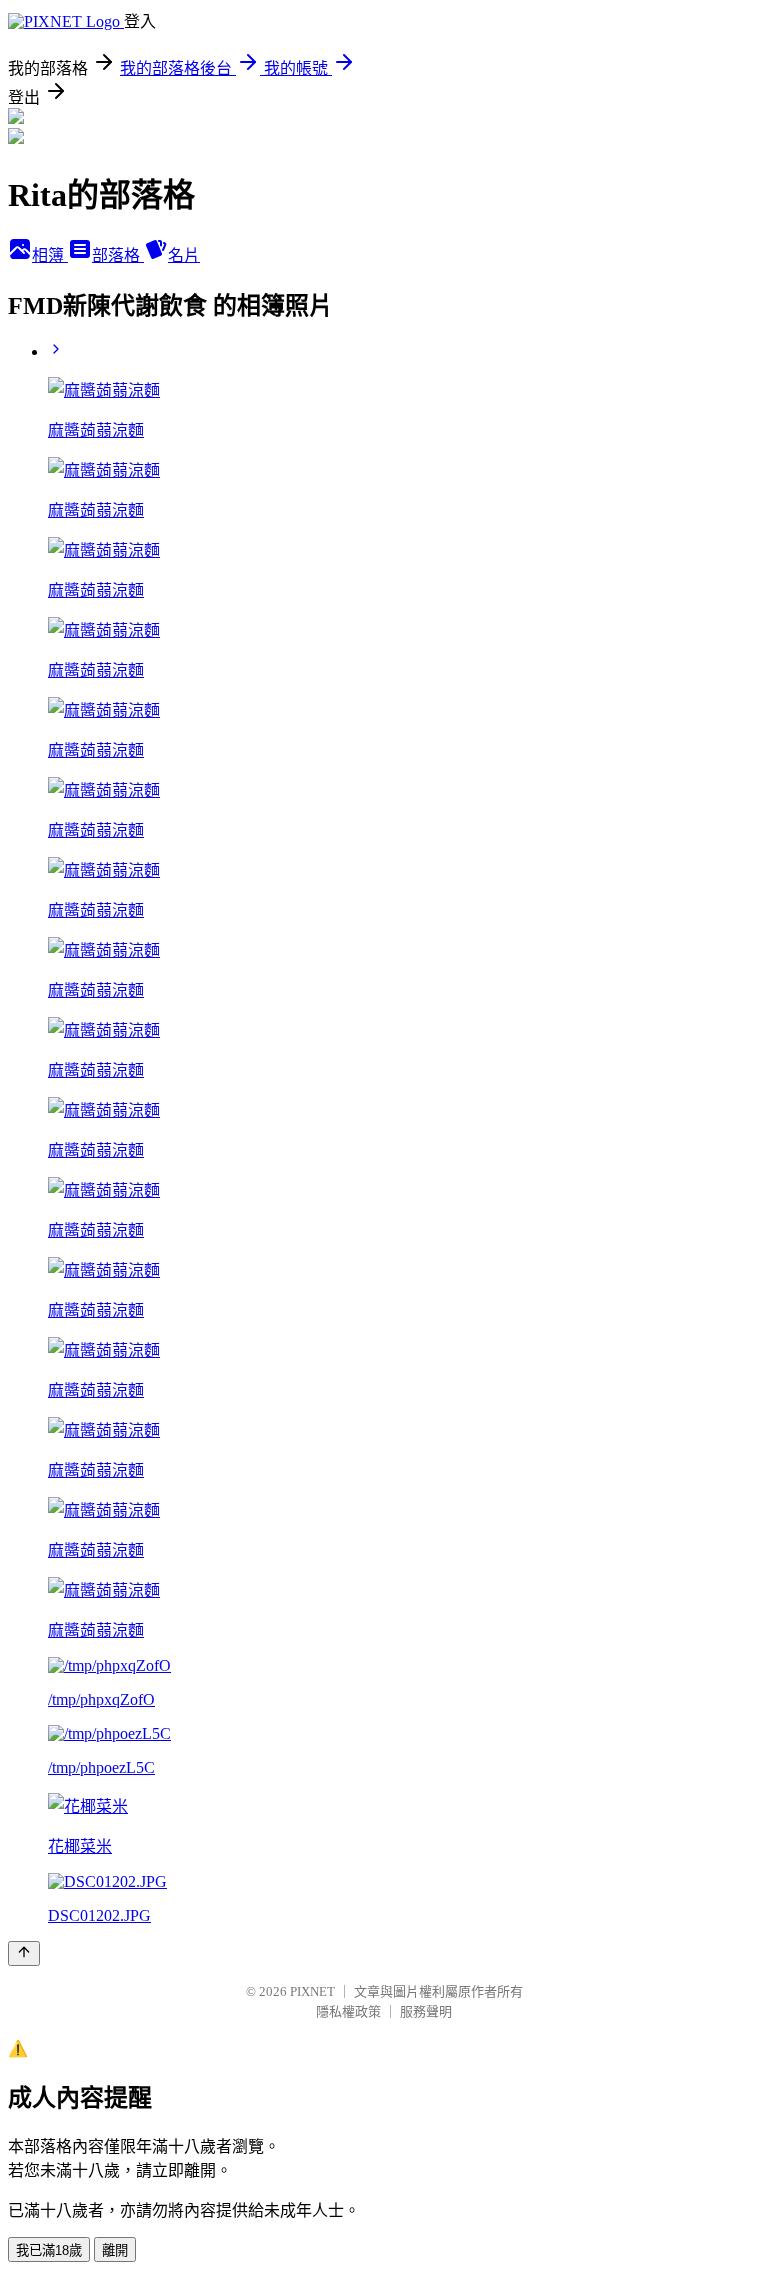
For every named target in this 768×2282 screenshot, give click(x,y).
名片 (184, 255)
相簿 (50, 255)
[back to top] (24, 1953)
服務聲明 (426, 2011)
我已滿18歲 (49, 2250)
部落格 (118, 255)
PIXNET (312, 1991)
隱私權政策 (348, 2011)
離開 (115, 2250)
